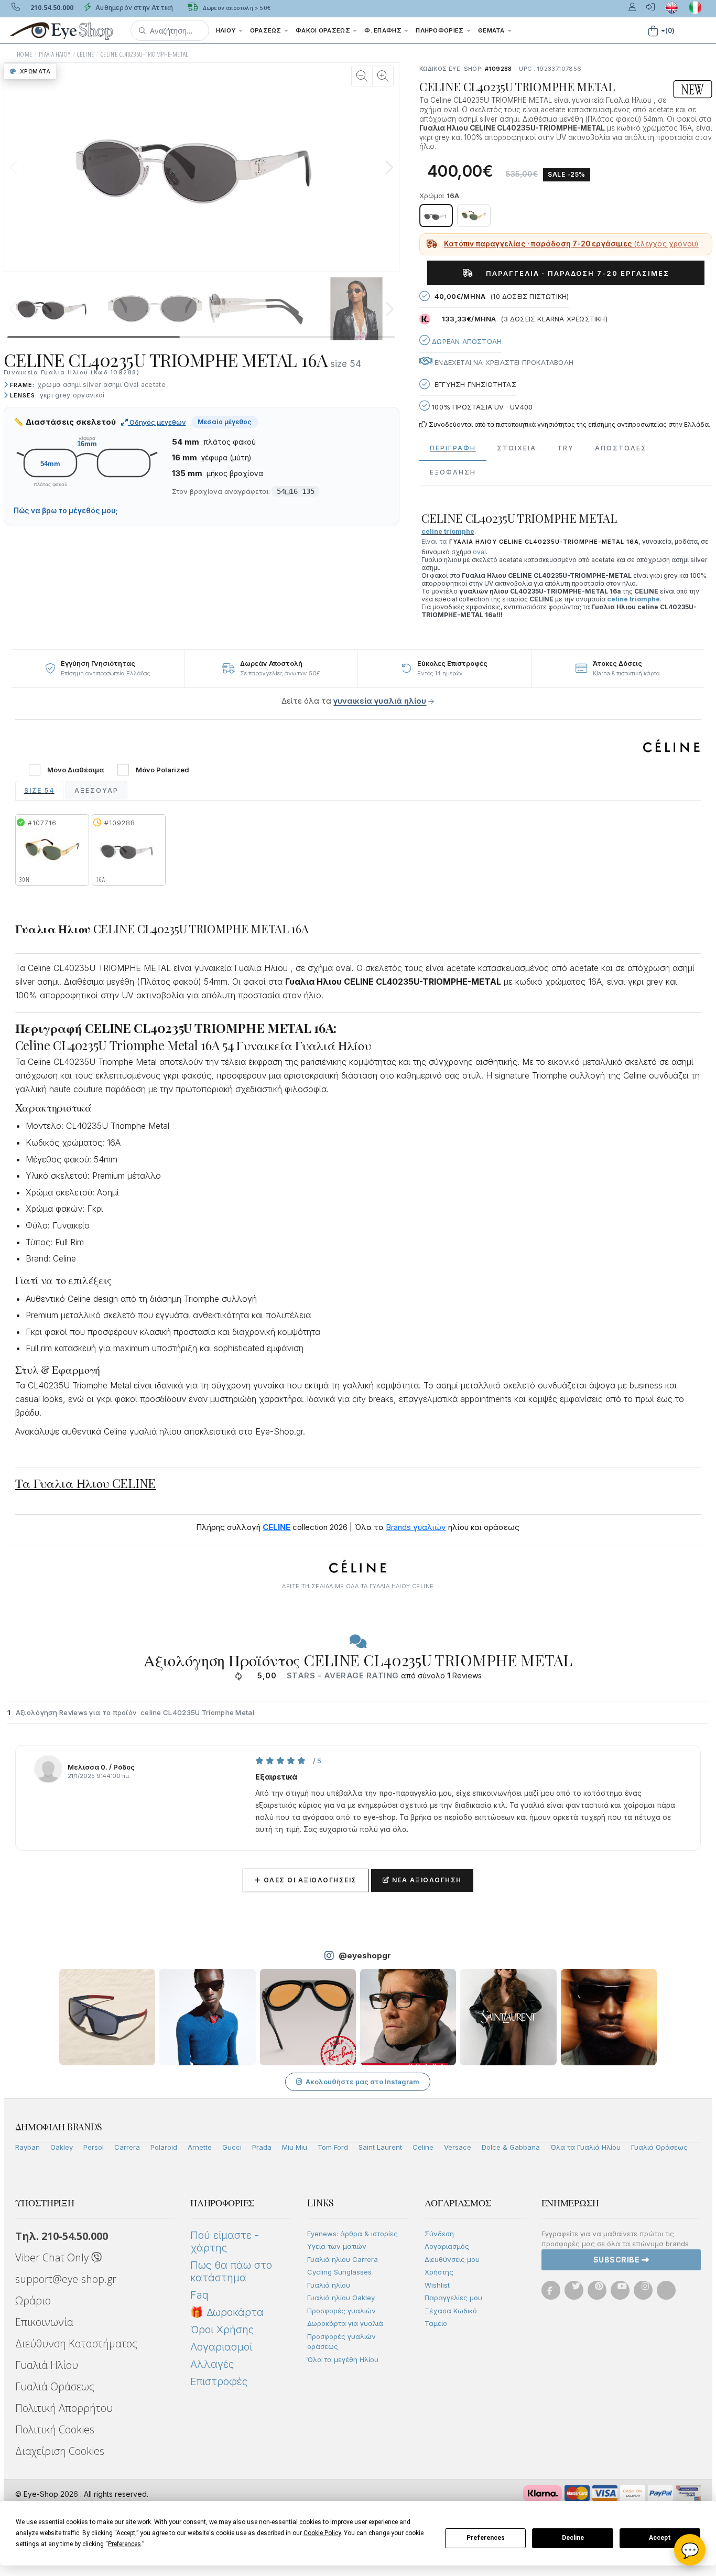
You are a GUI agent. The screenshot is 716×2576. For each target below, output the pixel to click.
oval (479, 552)
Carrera (127, 2147)
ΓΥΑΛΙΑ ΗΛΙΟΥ (55, 54)
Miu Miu (295, 2147)
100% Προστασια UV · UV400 (481, 407)
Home (25, 54)
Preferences (486, 2538)
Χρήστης (439, 2272)
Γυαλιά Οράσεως (659, 2147)
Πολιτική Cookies (55, 2429)
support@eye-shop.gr (66, 2279)
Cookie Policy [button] (322, 2533)
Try (566, 448)
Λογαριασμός (447, 2246)
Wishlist (437, 2285)
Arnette (200, 2147)
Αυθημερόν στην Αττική (133, 8)
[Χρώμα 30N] (474, 215)
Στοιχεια (517, 448)
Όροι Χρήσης (222, 2330)
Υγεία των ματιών (337, 2246)
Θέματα (492, 30)
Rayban (28, 2147)
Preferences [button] (124, 2544)
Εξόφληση (453, 472)
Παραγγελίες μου (453, 2298)
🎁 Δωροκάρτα (227, 2312)
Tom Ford (333, 2147)
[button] (170, 30)
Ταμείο (436, 2323)
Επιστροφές (219, 2381)
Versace (458, 2147)
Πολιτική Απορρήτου (64, 2408)
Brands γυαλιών (416, 1527)
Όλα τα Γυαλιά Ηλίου (585, 2147)
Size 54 (39, 790)
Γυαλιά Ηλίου (47, 2365)
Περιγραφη (453, 448)
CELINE (85, 54)
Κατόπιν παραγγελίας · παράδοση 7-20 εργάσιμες (571, 244)
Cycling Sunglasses (339, 2272)
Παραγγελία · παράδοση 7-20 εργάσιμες (574, 273)
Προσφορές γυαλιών (341, 2311)
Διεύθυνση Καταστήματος (76, 2343)
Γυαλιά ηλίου (329, 2285)
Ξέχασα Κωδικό (451, 2311)
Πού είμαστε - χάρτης (225, 2241)
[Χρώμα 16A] (436, 215)
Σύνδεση (439, 2234)
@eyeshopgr (365, 1955)
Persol (94, 2147)
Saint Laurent (380, 2147)
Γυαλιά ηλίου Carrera (343, 2259)
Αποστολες (621, 448)
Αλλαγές (212, 2364)
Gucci (232, 2147)
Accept (660, 2538)
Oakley (62, 2147)
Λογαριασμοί (221, 2347)
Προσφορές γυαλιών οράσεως (341, 2342)
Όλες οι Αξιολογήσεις (306, 1880)
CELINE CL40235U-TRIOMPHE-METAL (145, 54)
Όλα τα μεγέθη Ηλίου (343, 2359)
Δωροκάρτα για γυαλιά (345, 2323)
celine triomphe (633, 599)
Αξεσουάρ (96, 790)
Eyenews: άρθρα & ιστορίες (352, 2234)
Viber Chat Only (53, 2257)
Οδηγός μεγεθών (157, 422)
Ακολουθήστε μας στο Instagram (362, 2082)
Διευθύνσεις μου (452, 2259)
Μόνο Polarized (162, 770)
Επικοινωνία (44, 2322)
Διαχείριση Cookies (60, 2451)
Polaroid (164, 2147)
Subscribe (617, 2260)
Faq (199, 2295)
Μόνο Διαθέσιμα (75, 770)
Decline (573, 2538)
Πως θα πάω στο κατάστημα (231, 2271)
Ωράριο (33, 2300)
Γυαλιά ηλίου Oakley (341, 2298)
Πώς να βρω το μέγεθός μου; (66, 511)
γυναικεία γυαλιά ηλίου (380, 701)
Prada (262, 2147)
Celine (423, 2147)
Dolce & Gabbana (511, 2147)
